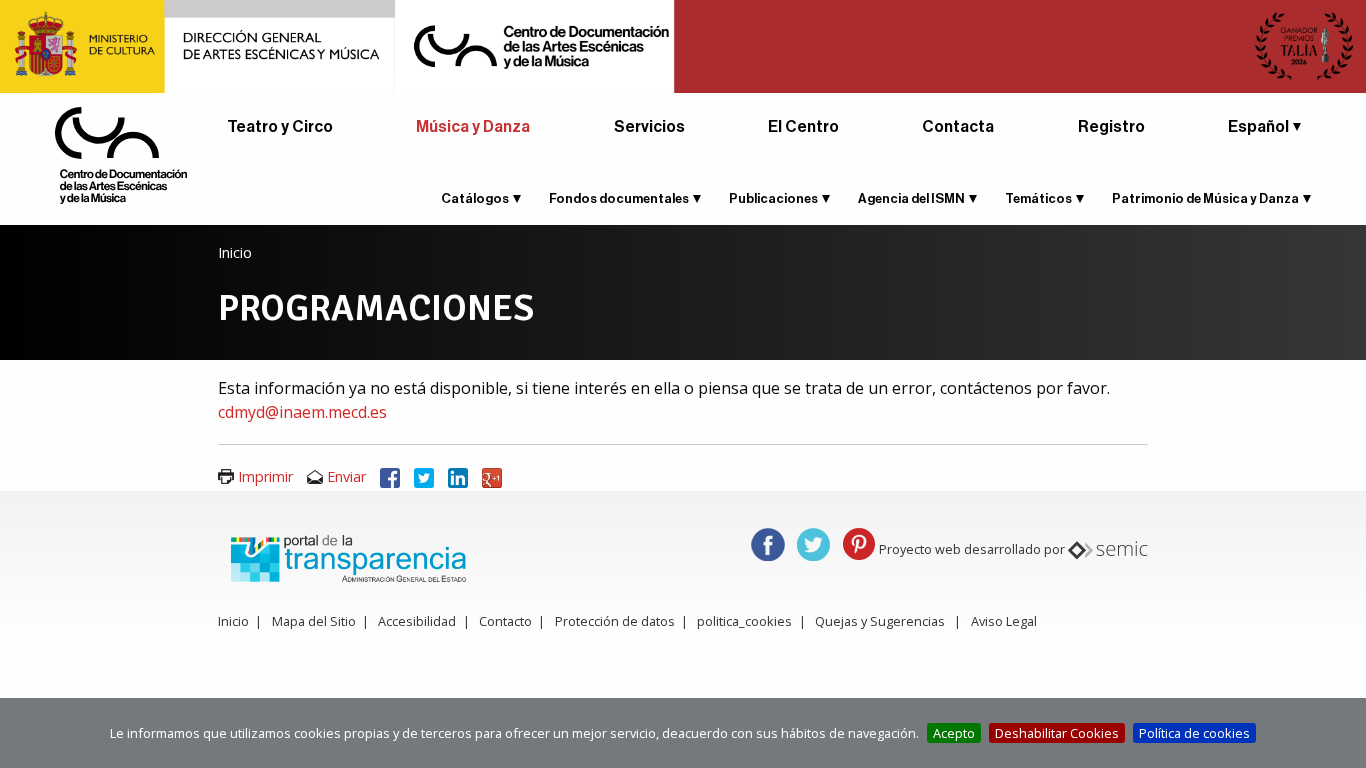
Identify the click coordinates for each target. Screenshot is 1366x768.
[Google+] (492, 476)
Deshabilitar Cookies (1057, 733)
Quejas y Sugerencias (880, 621)
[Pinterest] (859, 542)
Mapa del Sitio (314, 621)
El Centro (803, 127)
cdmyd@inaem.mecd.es (302, 412)
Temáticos (1038, 198)
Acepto (954, 733)
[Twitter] (424, 476)
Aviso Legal (1004, 621)
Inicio (235, 252)
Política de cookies (1194, 733)
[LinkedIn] (458, 476)
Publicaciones (773, 198)
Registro (1111, 127)
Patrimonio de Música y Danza (1205, 198)
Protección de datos (615, 621)
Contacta (958, 127)
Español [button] (1258, 127)
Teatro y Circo (280, 127)
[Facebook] (390, 476)
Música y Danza (473, 127)
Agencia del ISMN (911, 198)
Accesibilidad (417, 621)
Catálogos (475, 198)
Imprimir (265, 476)
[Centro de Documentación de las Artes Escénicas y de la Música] (121, 154)
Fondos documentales (619, 198)
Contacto (505, 621)
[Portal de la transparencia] (346, 557)
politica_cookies (744, 621)
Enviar (346, 476)
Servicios (649, 127)
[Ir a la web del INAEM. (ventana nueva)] (683, 45)
